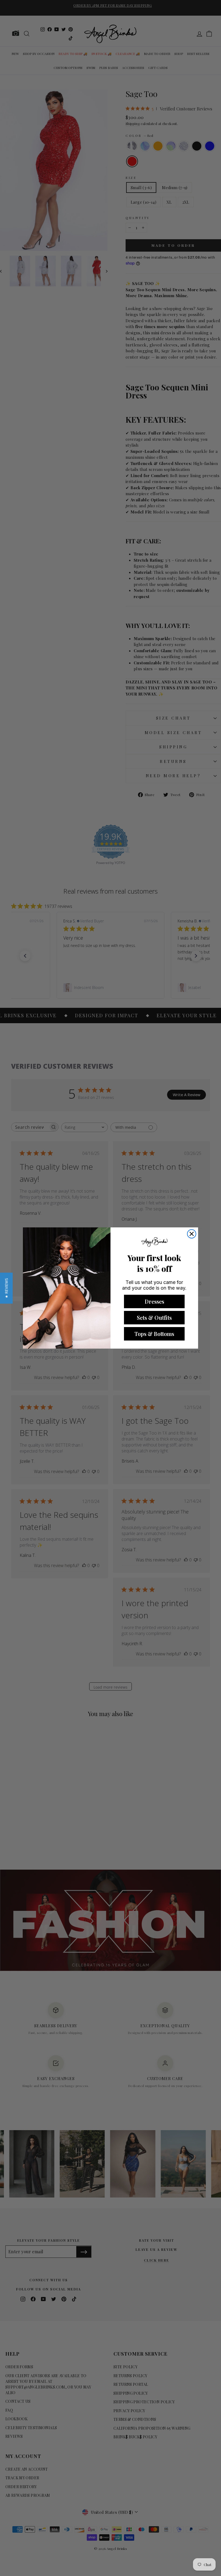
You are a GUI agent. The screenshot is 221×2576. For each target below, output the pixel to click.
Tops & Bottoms (154, 1334)
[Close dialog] (192, 1234)
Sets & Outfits (154, 1317)
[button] (6, 1288)
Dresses (154, 1301)
